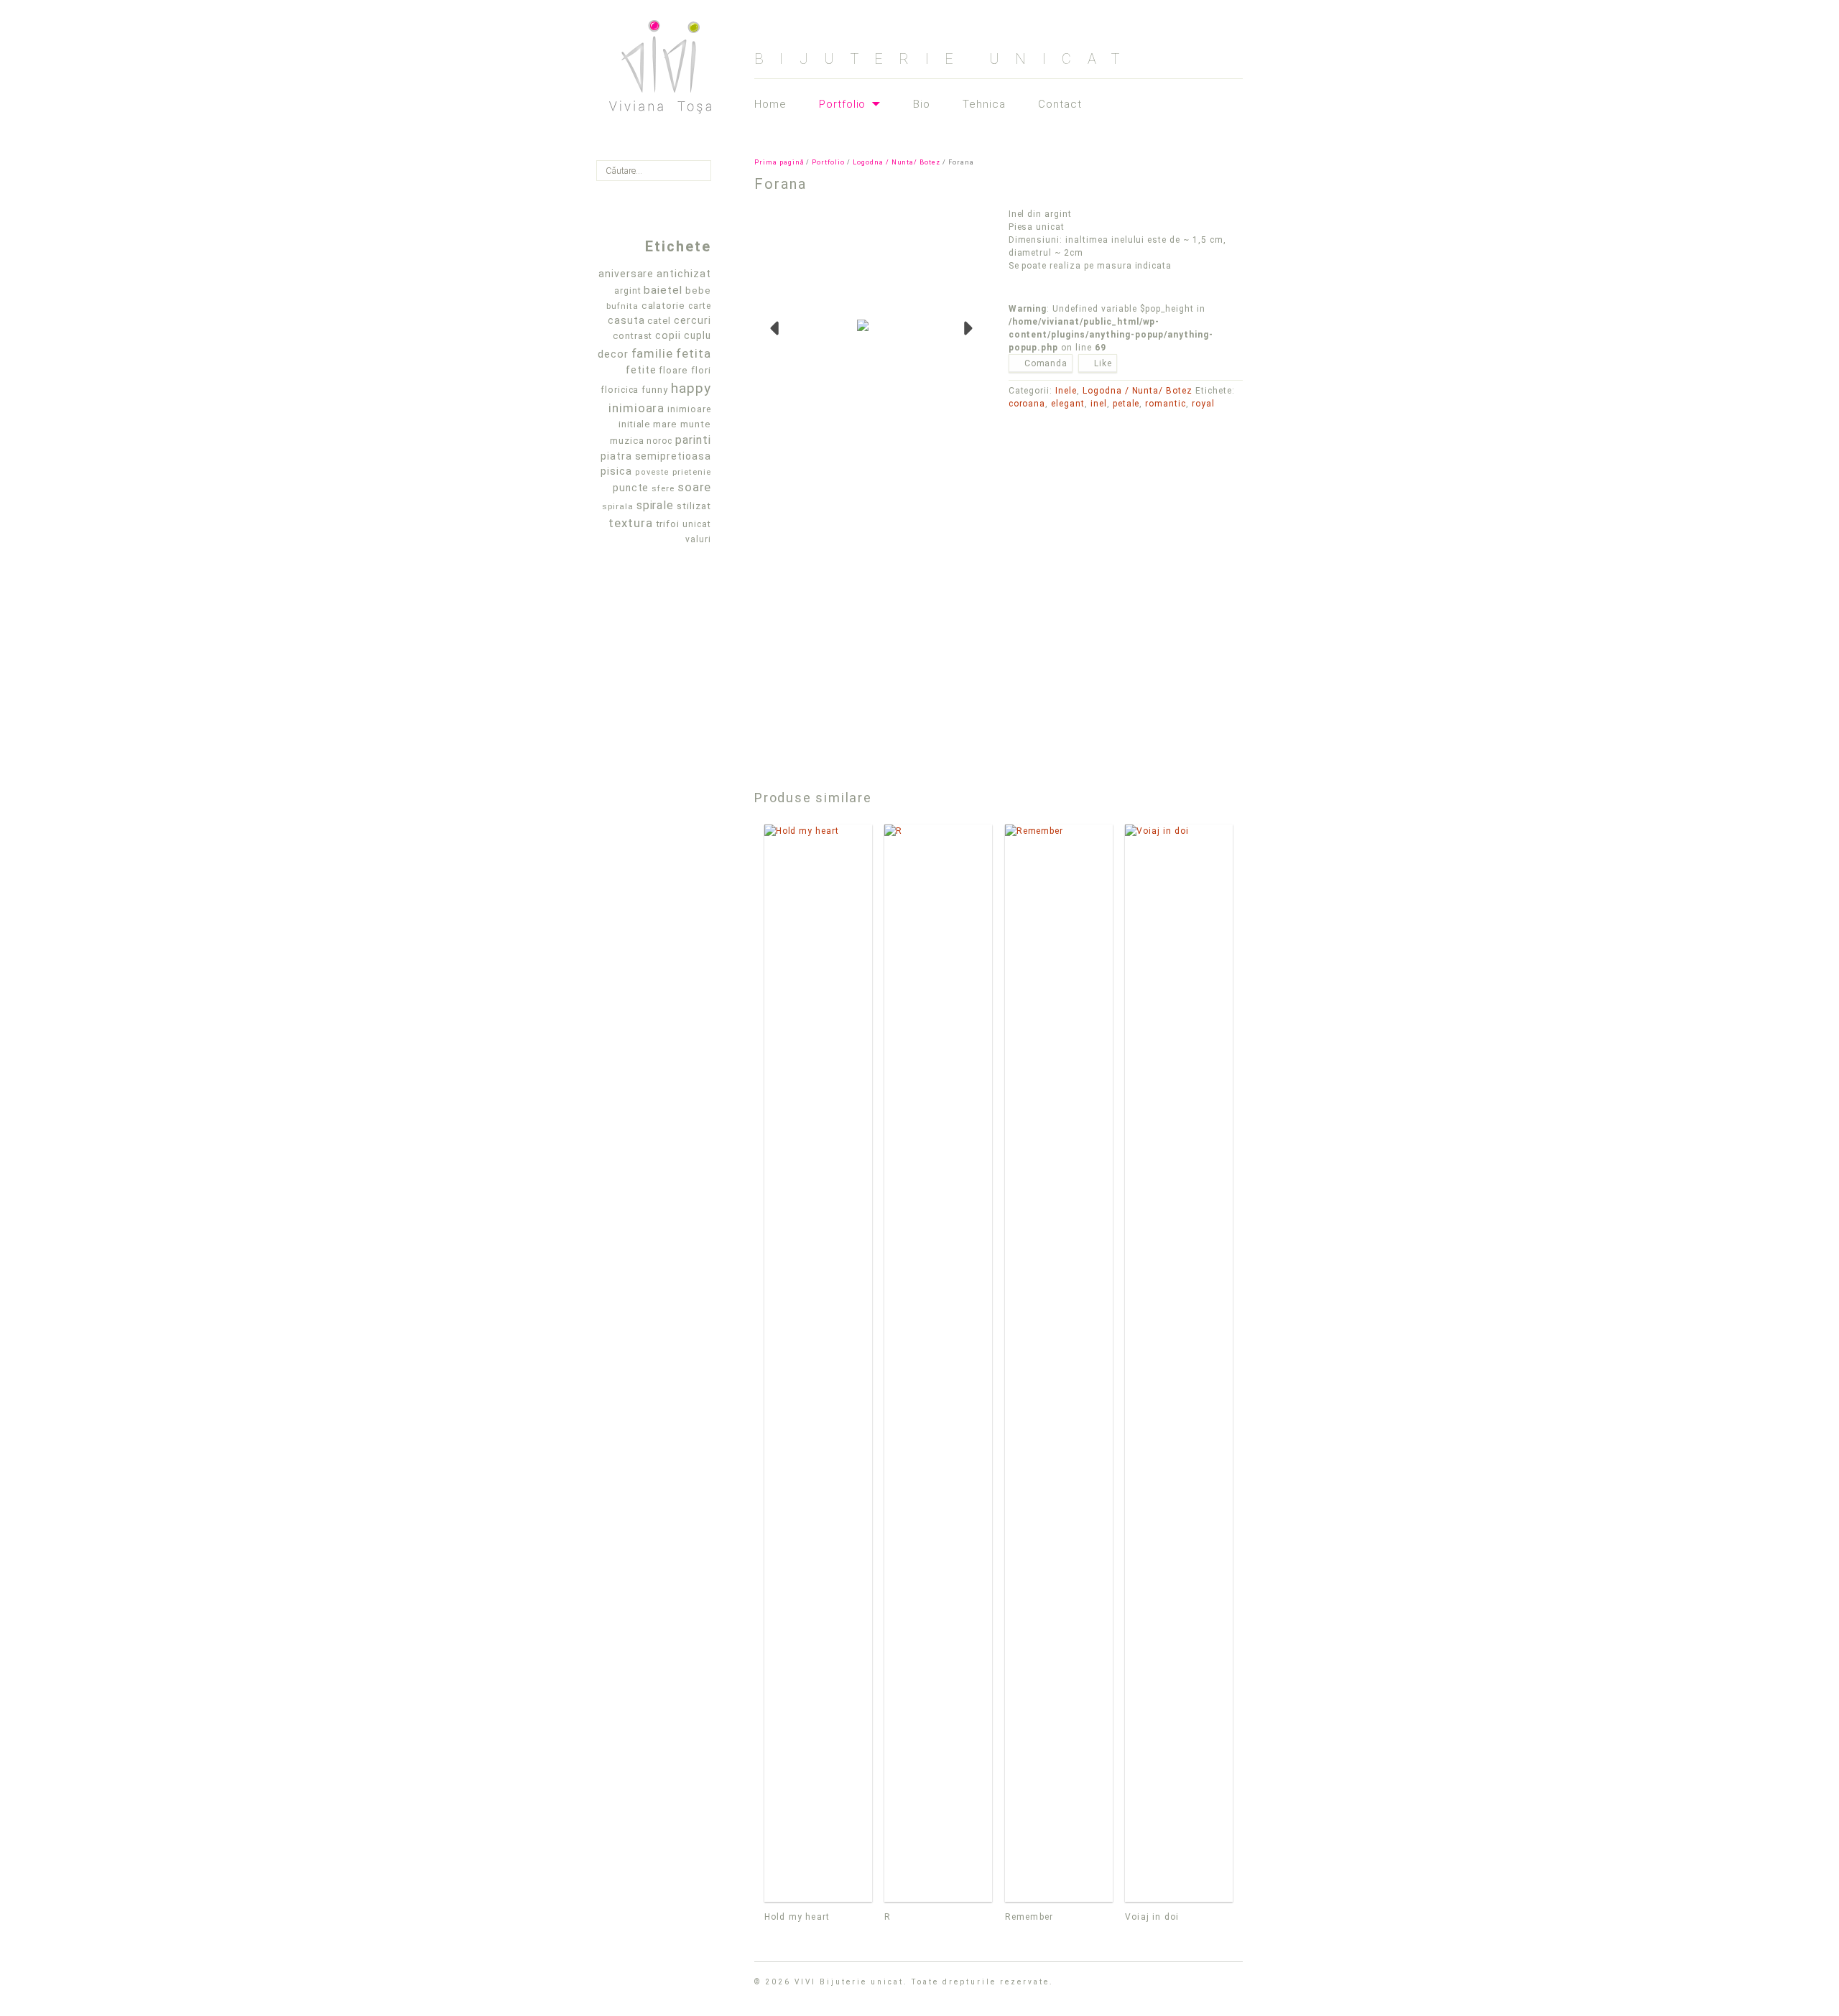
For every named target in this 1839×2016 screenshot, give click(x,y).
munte (696, 424)
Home (770, 104)
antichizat (684, 274)
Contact (1060, 104)
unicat (697, 524)
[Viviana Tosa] (660, 61)
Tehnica (984, 104)
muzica (627, 441)
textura (631, 523)
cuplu (698, 335)
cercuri (692, 320)
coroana (1027, 404)
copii (668, 335)
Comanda (1046, 363)
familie (653, 353)
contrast (633, 336)
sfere (663, 488)
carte (700, 306)
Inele (1066, 391)
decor (613, 354)
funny (655, 390)
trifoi (668, 524)
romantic (1166, 404)
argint (628, 291)
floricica (620, 390)
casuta (626, 320)
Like (1103, 363)
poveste (653, 472)
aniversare (626, 274)
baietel (663, 290)
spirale (656, 505)
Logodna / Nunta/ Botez (897, 162)
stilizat (694, 506)
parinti (693, 440)
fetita (694, 353)
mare (665, 424)
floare (673, 370)
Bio (922, 104)
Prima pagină (779, 162)
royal (1203, 404)
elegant (1068, 404)
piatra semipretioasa (656, 456)
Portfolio (843, 105)
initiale (635, 424)
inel (1099, 404)
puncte (631, 488)
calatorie (664, 306)
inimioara (637, 408)
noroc (659, 441)
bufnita (622, 306)
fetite (641, 370)
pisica (616, 471)
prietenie (692, 472)
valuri (698, 539)
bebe (698, 291)
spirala (618, 506)
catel (659, 321)
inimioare (689, 409)
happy (691, 388)
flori (701, 370)
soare (694, 487)
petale (1126, 404)
